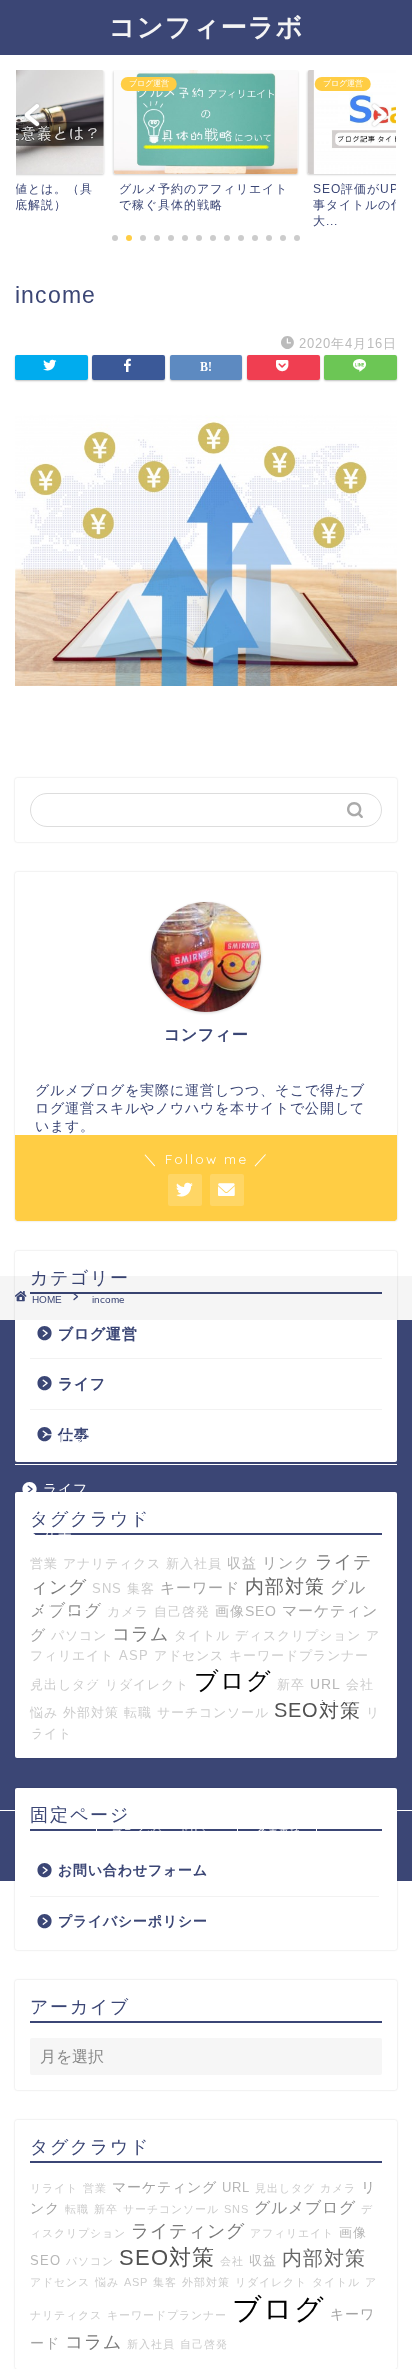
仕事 (58, 1539)
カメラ (128, 1611)
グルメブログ (305, 2207)
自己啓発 (182, 1611)
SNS (107, 1588)
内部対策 (285, 1586)
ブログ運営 (98, 1333)
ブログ (278, 2308)
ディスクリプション (298, 1635)
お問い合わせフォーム (133, 1870)
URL (236, 2188)
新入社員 (194, 1563)
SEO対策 (167, 2257)
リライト (54, 2188)
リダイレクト (271, 2282)
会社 (232, 2261)
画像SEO (246, 1611)
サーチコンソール (171, 2209)
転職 (77, 2209)
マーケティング (164, 2187)
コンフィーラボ (206, 26)
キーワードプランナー (167, 2315)
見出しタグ (285, 2188)
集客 (141, 1588)
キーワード (200, 1587)
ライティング (188, 2231)
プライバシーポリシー (133, 1921)
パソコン (79, 1635)
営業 (44, 1563)
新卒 (106, 2209)
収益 (242, 1563)
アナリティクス (112, 1563)
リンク (286, 1562)
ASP (136, 2282)
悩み (107, 2282)
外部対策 (206, 2282)
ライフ (82, 1383)
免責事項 (279, 1832)
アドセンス (60, 2282)
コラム (140, 1634)
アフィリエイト (292, 2233)
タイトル (202, 1635)
